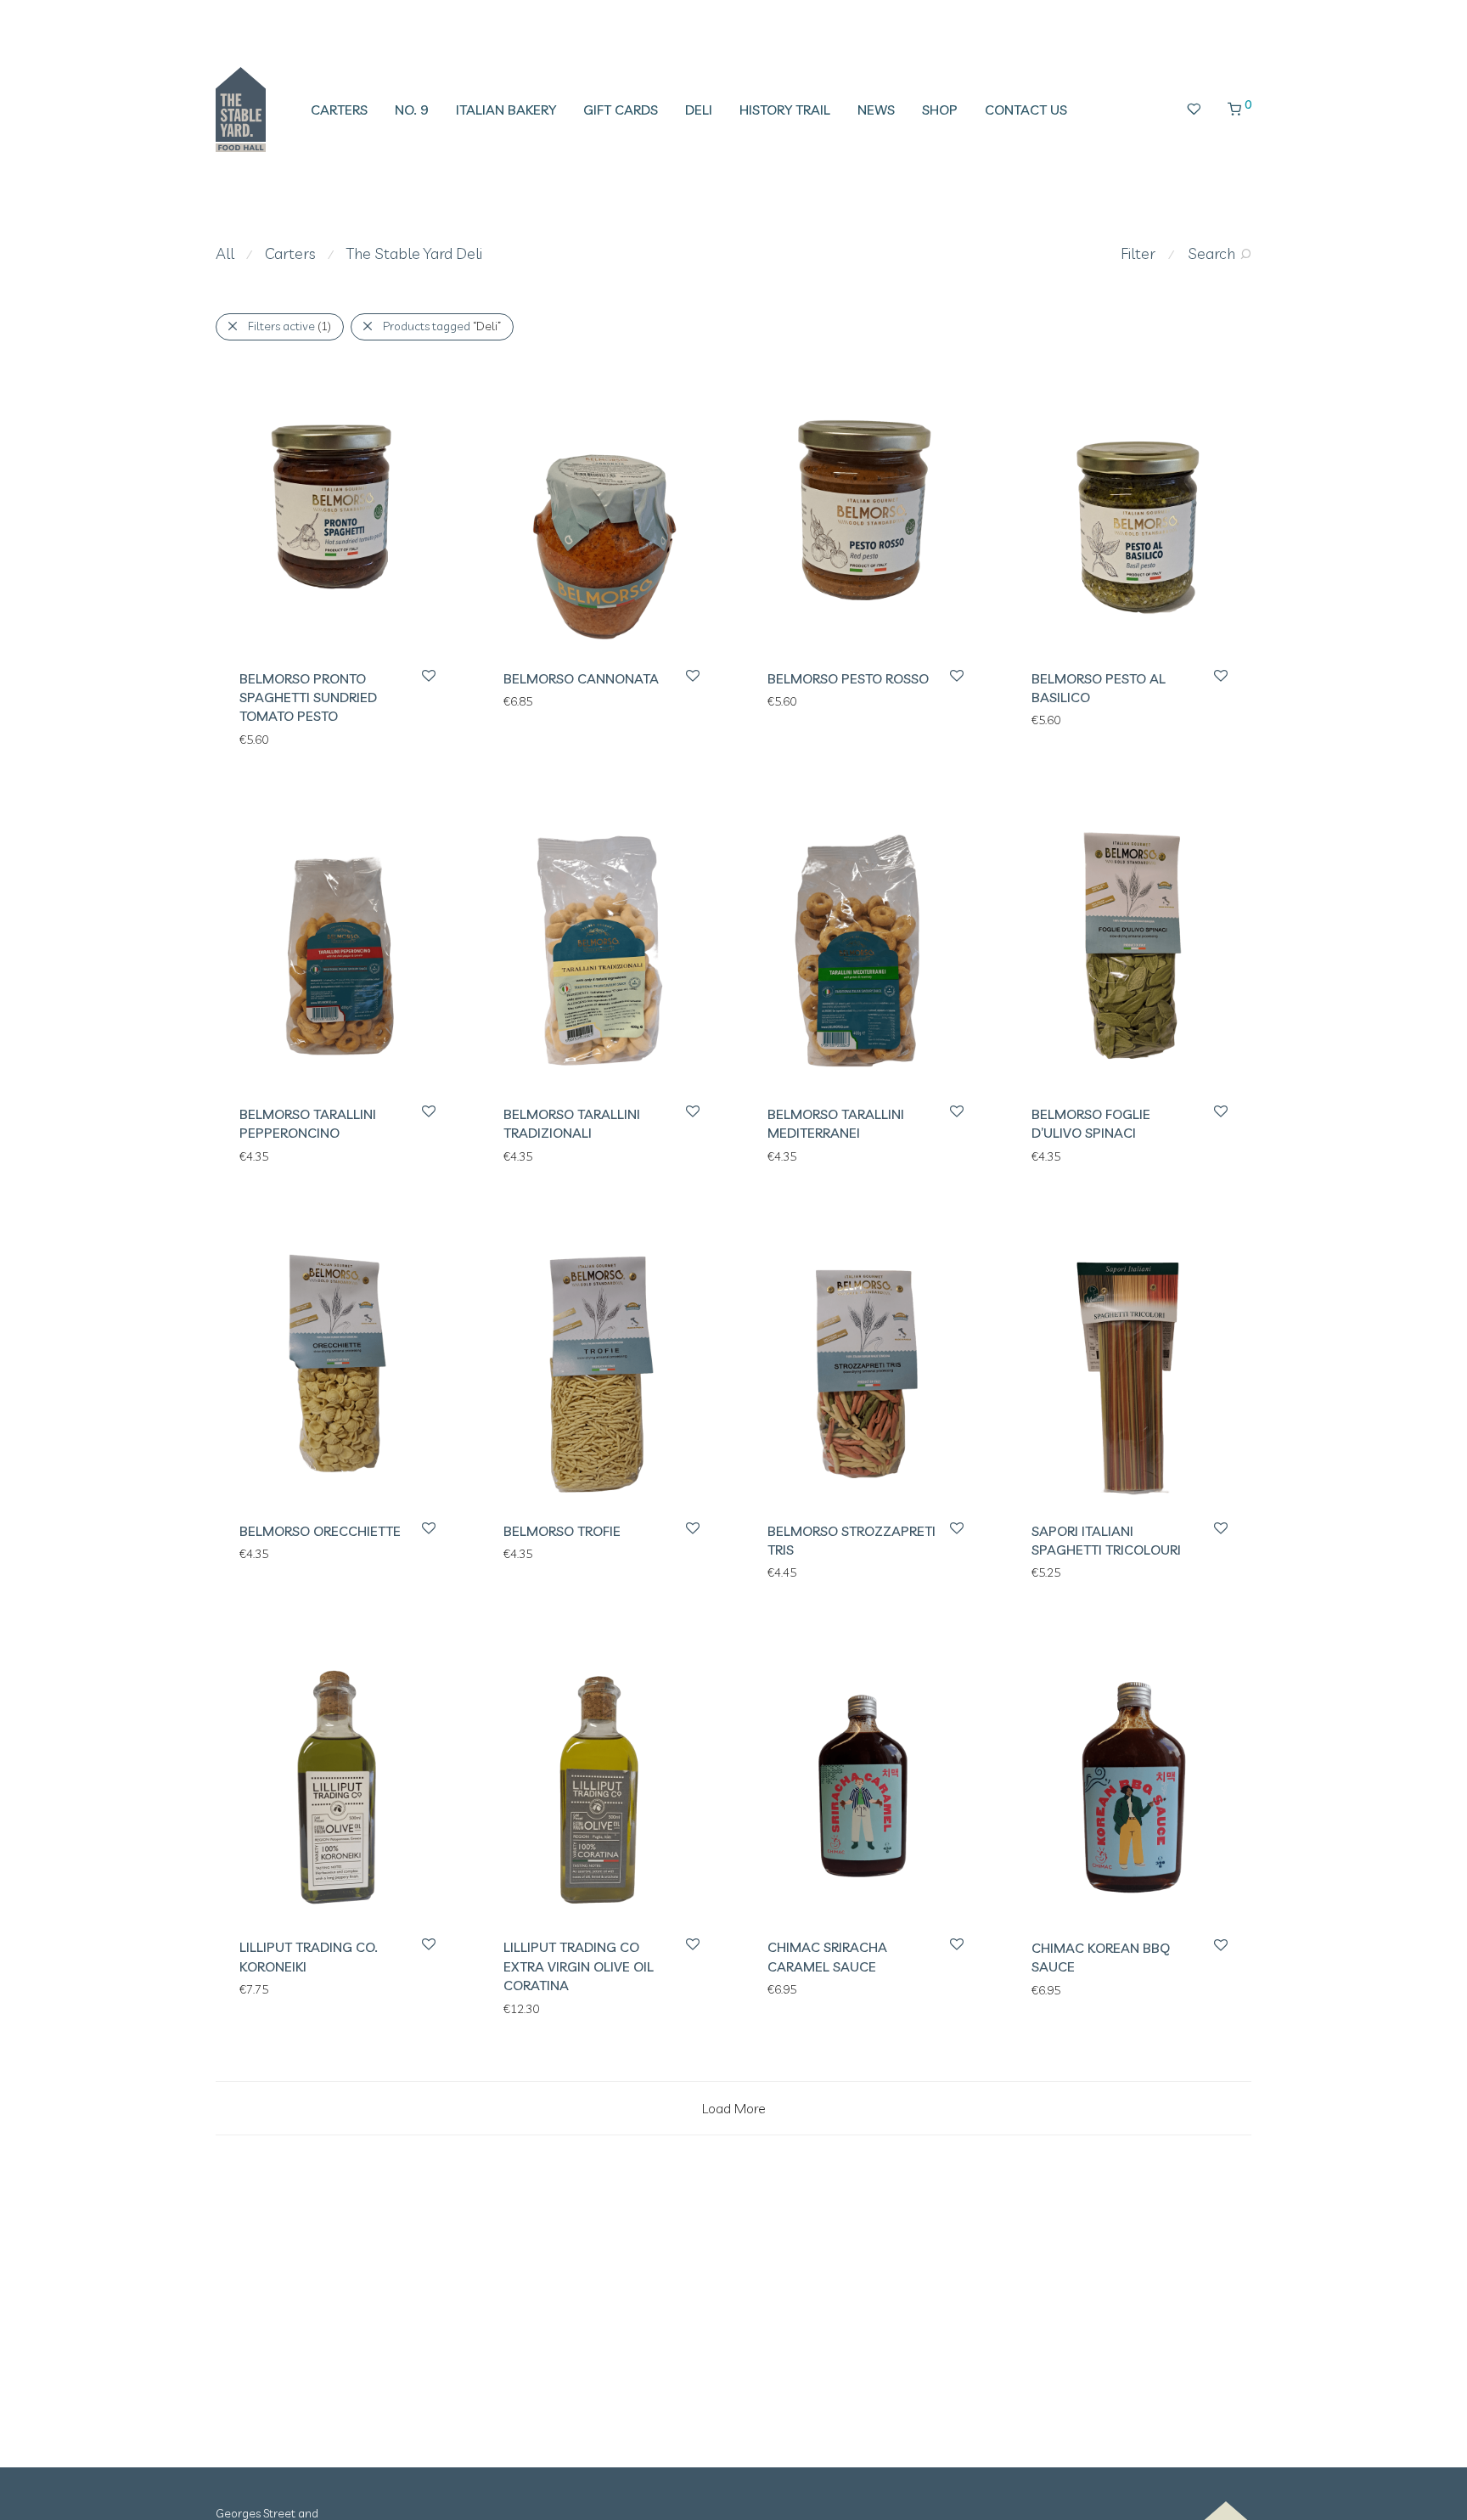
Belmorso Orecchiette (320, 1531)
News (876, 110)
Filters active (289, 326)
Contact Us (1026, 110)
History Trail (785, 110)
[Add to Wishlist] (427, 676)
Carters (339, 110)
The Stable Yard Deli (414, 253)
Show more (261, 739)
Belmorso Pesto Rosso (848, 678)
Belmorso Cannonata (581, 678)
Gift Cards (621, 110)
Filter (1138, 253)
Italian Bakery (506, 110)
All (225, 253)
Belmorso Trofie (562, 1531)
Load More (734, 2108)
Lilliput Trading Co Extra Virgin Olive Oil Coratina (579, 1966)
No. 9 (412, 110)
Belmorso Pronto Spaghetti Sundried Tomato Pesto (308, 697)
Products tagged (442, 326)
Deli (699, 110)
